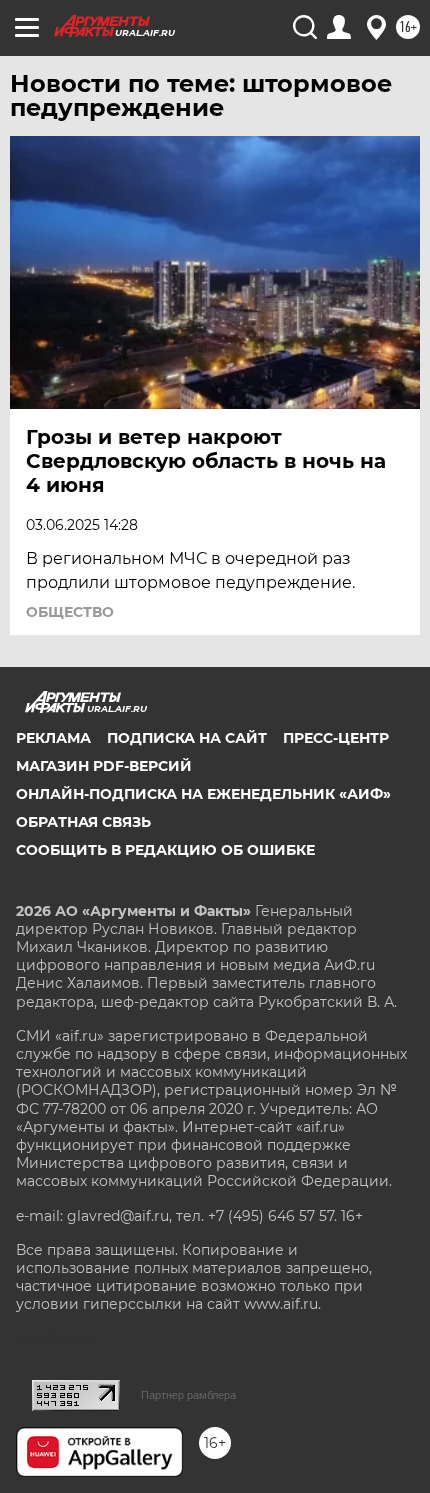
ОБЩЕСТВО (70, 612)
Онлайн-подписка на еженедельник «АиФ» (203, 794)
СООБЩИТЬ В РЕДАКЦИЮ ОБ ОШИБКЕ (165, 850)
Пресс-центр (336, 738)
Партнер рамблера (188, 1395)
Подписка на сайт (187, 738)
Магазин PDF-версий (104, 766)
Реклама (53, 738)
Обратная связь (83, 822)
